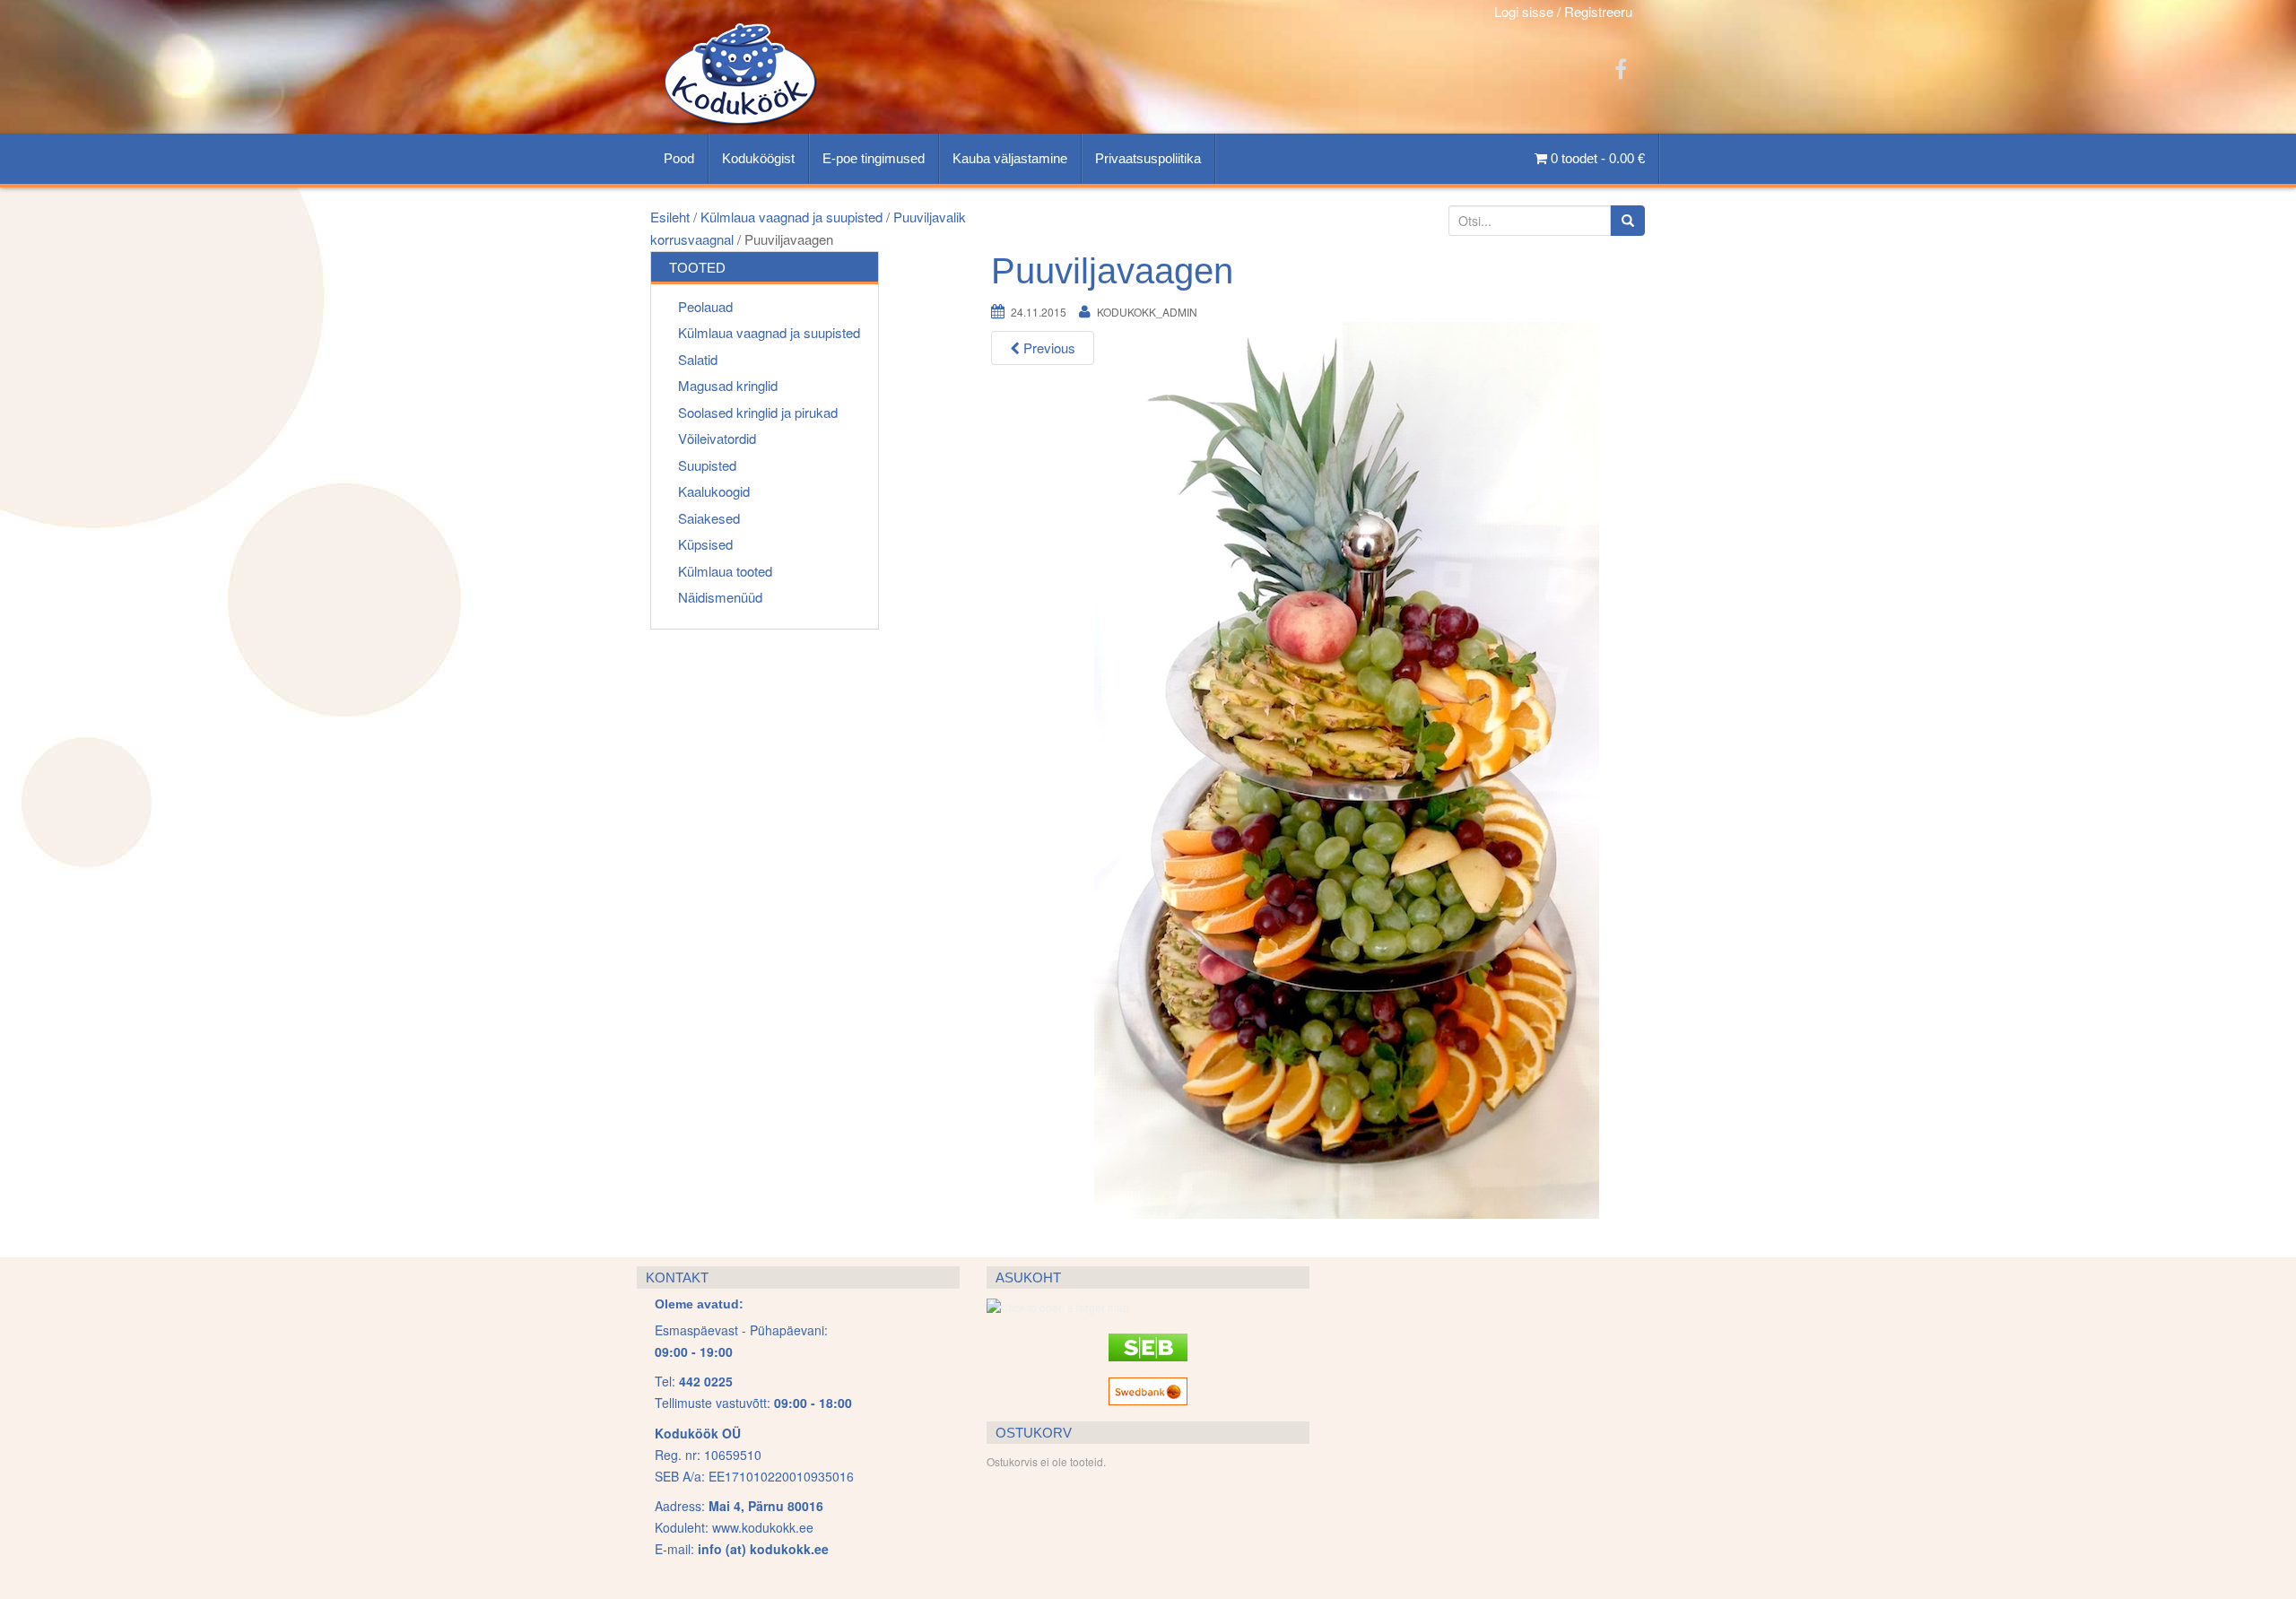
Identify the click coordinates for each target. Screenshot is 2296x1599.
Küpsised (705, 544)
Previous (1048, 348)
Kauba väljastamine (1010, 158)
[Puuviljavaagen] (1347, 769)
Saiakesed (709, 518)
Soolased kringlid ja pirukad (758, 412)
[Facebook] (1621, 68)
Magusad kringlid (728, 385)
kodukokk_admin (1147, 312)
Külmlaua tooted (725, 571)
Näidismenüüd (720, 597)
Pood (679, 158)
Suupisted (707, 465)
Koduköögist (758, 158)
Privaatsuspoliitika (1148, 158)
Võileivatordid (717, 438)
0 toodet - (1596, 158)
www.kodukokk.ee (763, 1527)
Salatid (698, 359)
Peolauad (705, 306)
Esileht (670, 217)
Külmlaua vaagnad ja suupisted (791, 217)
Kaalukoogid (714, 491)
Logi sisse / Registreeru (1563, 11)
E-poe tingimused (874, 158)
